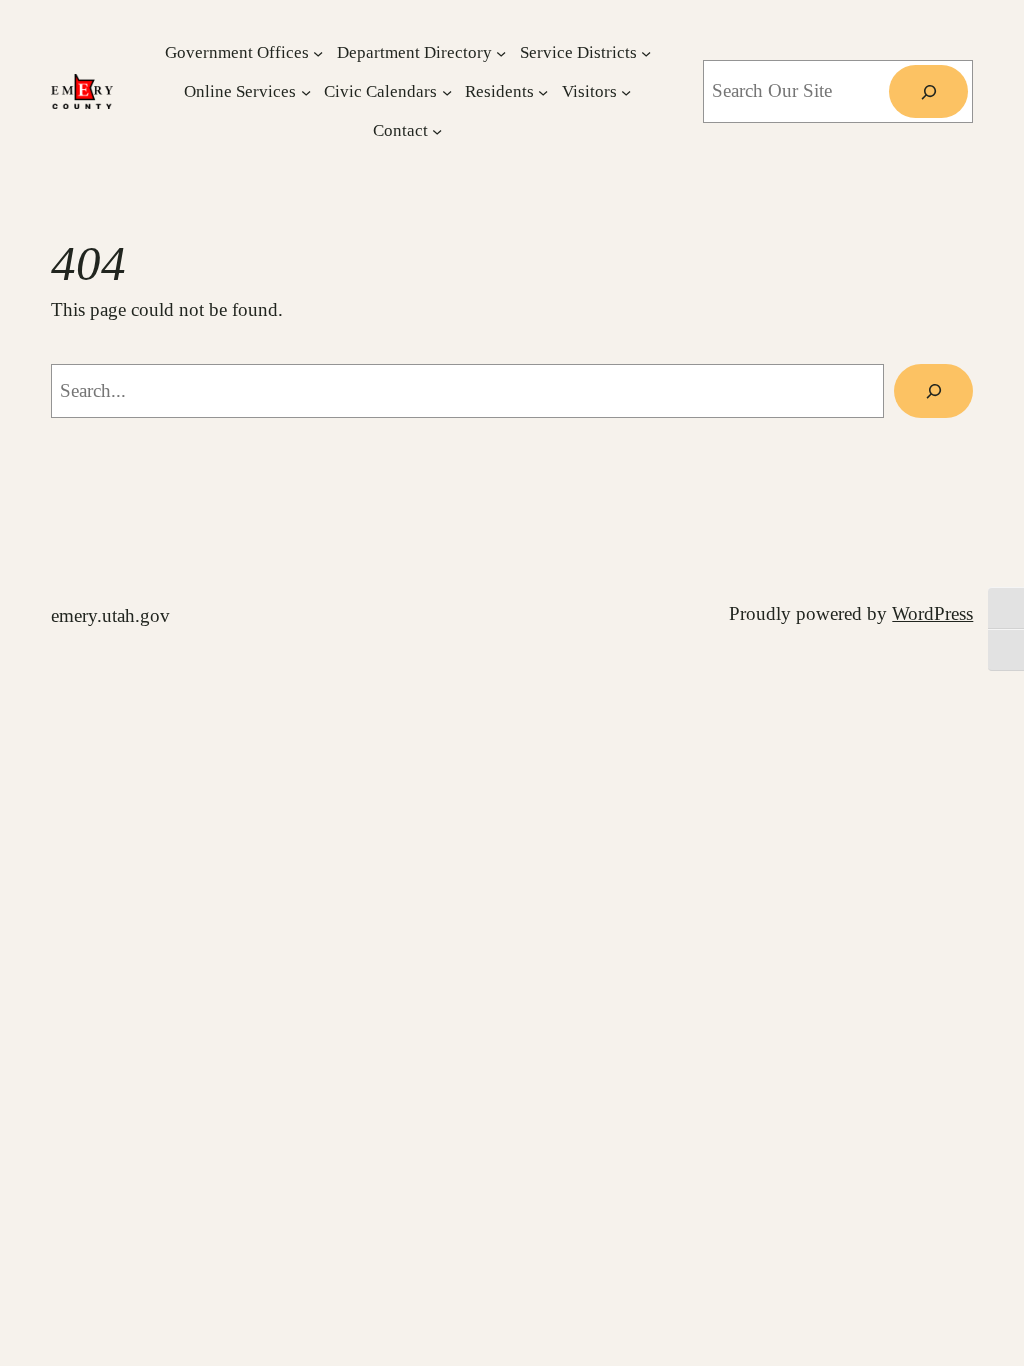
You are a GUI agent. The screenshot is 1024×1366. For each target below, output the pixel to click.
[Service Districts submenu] (646, 52)
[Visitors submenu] (626, 91)
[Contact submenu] (437, 130)
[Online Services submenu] (306, 91)
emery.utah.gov (110, 615)
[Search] (928, 92)
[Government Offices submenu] (318, 52)
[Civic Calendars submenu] (447, 91)
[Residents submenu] (543, 91)
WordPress (932, 613)
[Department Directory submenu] (501, 52)
